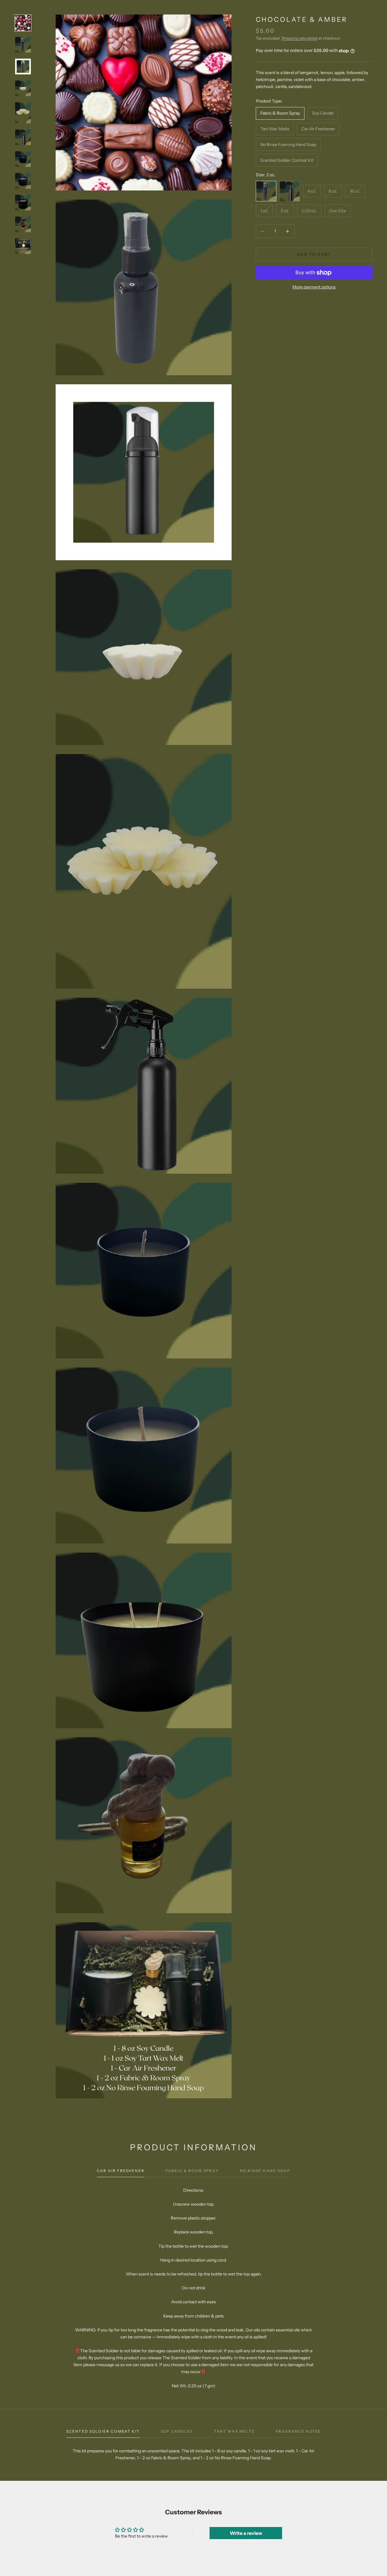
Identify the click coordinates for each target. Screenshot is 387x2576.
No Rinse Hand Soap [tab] (265, 2171)
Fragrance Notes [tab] (298, 2431)
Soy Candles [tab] (177, 2431)
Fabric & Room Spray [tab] (192, 2171)
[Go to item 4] (23, 88)
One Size (338, 211)
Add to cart (314, 254)
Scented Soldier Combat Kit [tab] (103, 2431)
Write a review (246, 2533)
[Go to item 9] (23, 203)
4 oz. (312, 191)
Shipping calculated (299, 38)
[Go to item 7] (23, 159)
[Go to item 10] (23, 224)
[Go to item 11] (23, 246)
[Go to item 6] (23, 137)
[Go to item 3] (23, 67)
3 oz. (285, 211)
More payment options (314, 287)
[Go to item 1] (23, 23)
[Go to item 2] (23, 45)
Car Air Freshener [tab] (121, 2171)
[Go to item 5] (23, 113)
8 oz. (333, 191)
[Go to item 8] (23, 181)
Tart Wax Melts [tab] (234, 2431)
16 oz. (355, 191)
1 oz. (264, 211)
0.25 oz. (309, 211)
